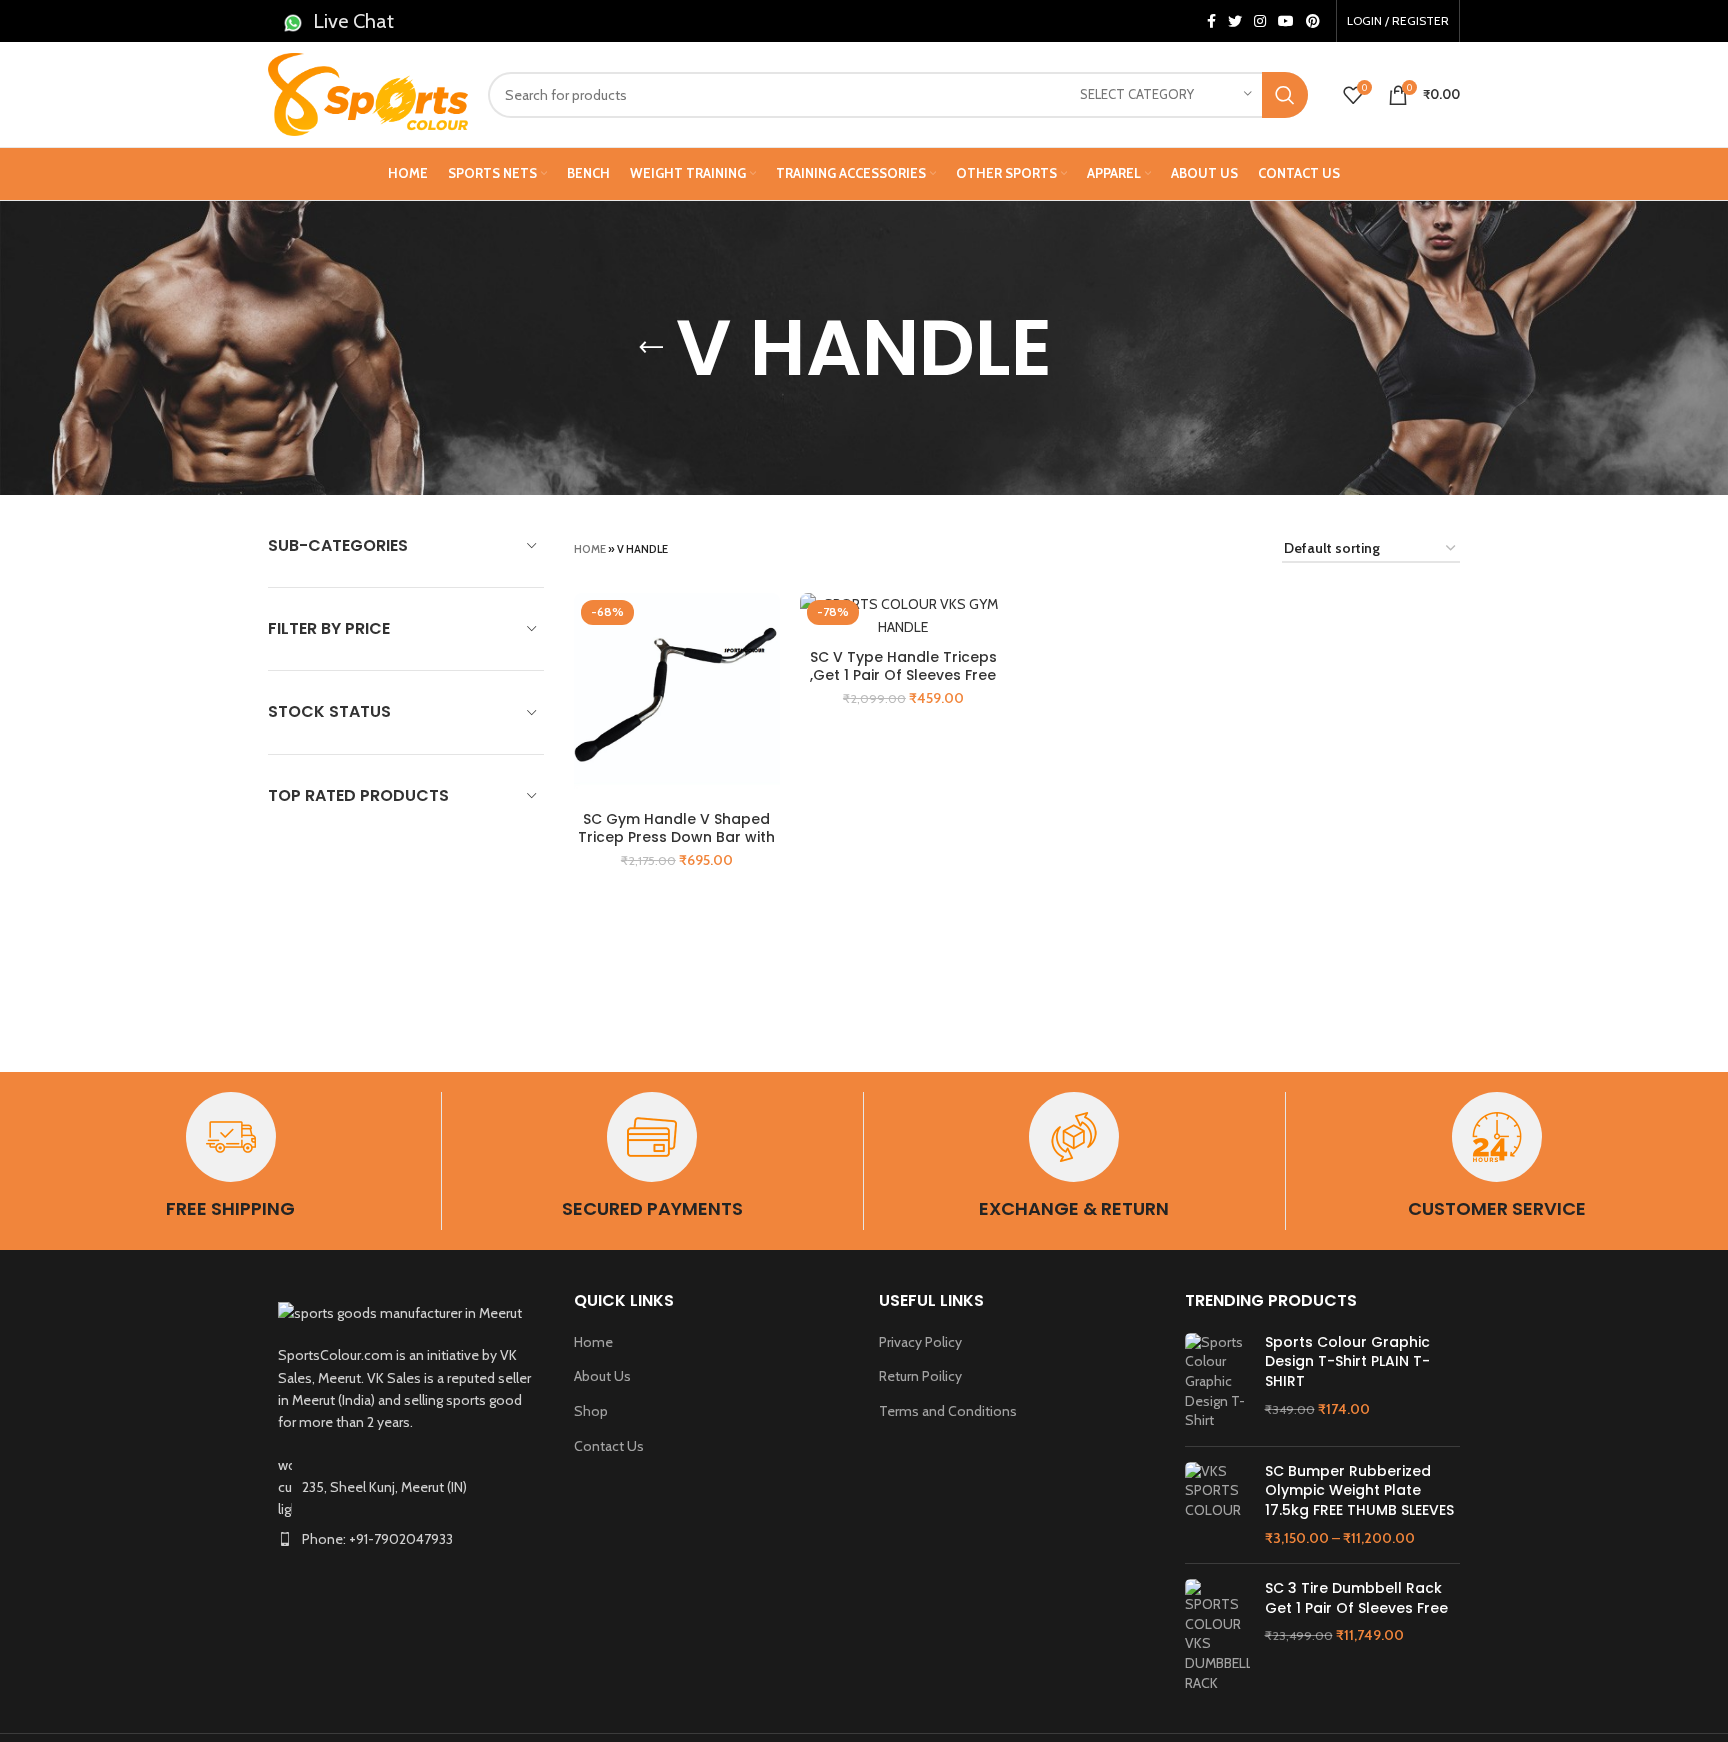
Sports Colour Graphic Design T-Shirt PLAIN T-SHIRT (1347, 1362)
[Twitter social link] (1235, 21)
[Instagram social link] (1260, 21)
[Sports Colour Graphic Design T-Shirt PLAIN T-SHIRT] (1217, 1382)
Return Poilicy (920, 1376)
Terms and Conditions (948, 1411)
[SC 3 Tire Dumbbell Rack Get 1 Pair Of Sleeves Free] (1217, 1636)
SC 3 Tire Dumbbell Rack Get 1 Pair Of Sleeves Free (1356, 1598)
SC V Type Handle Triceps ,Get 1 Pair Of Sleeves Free (903, 666)
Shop (591, 1411)
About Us (602, 1376)
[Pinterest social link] (1313, 21)
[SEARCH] (1285, 95)
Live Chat (353, 21)
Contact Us (609, 1446)
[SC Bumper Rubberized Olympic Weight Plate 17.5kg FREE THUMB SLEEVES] (1217, 1505)
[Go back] (651, 348)
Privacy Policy (920, 1342)
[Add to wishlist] (765, 670)
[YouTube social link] (1286, 21)
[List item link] (406, 1539)
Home (590, 549)
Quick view (765, 625)
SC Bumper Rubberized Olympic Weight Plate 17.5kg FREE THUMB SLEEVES (1359, 1491)
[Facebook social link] (1211, 21)
